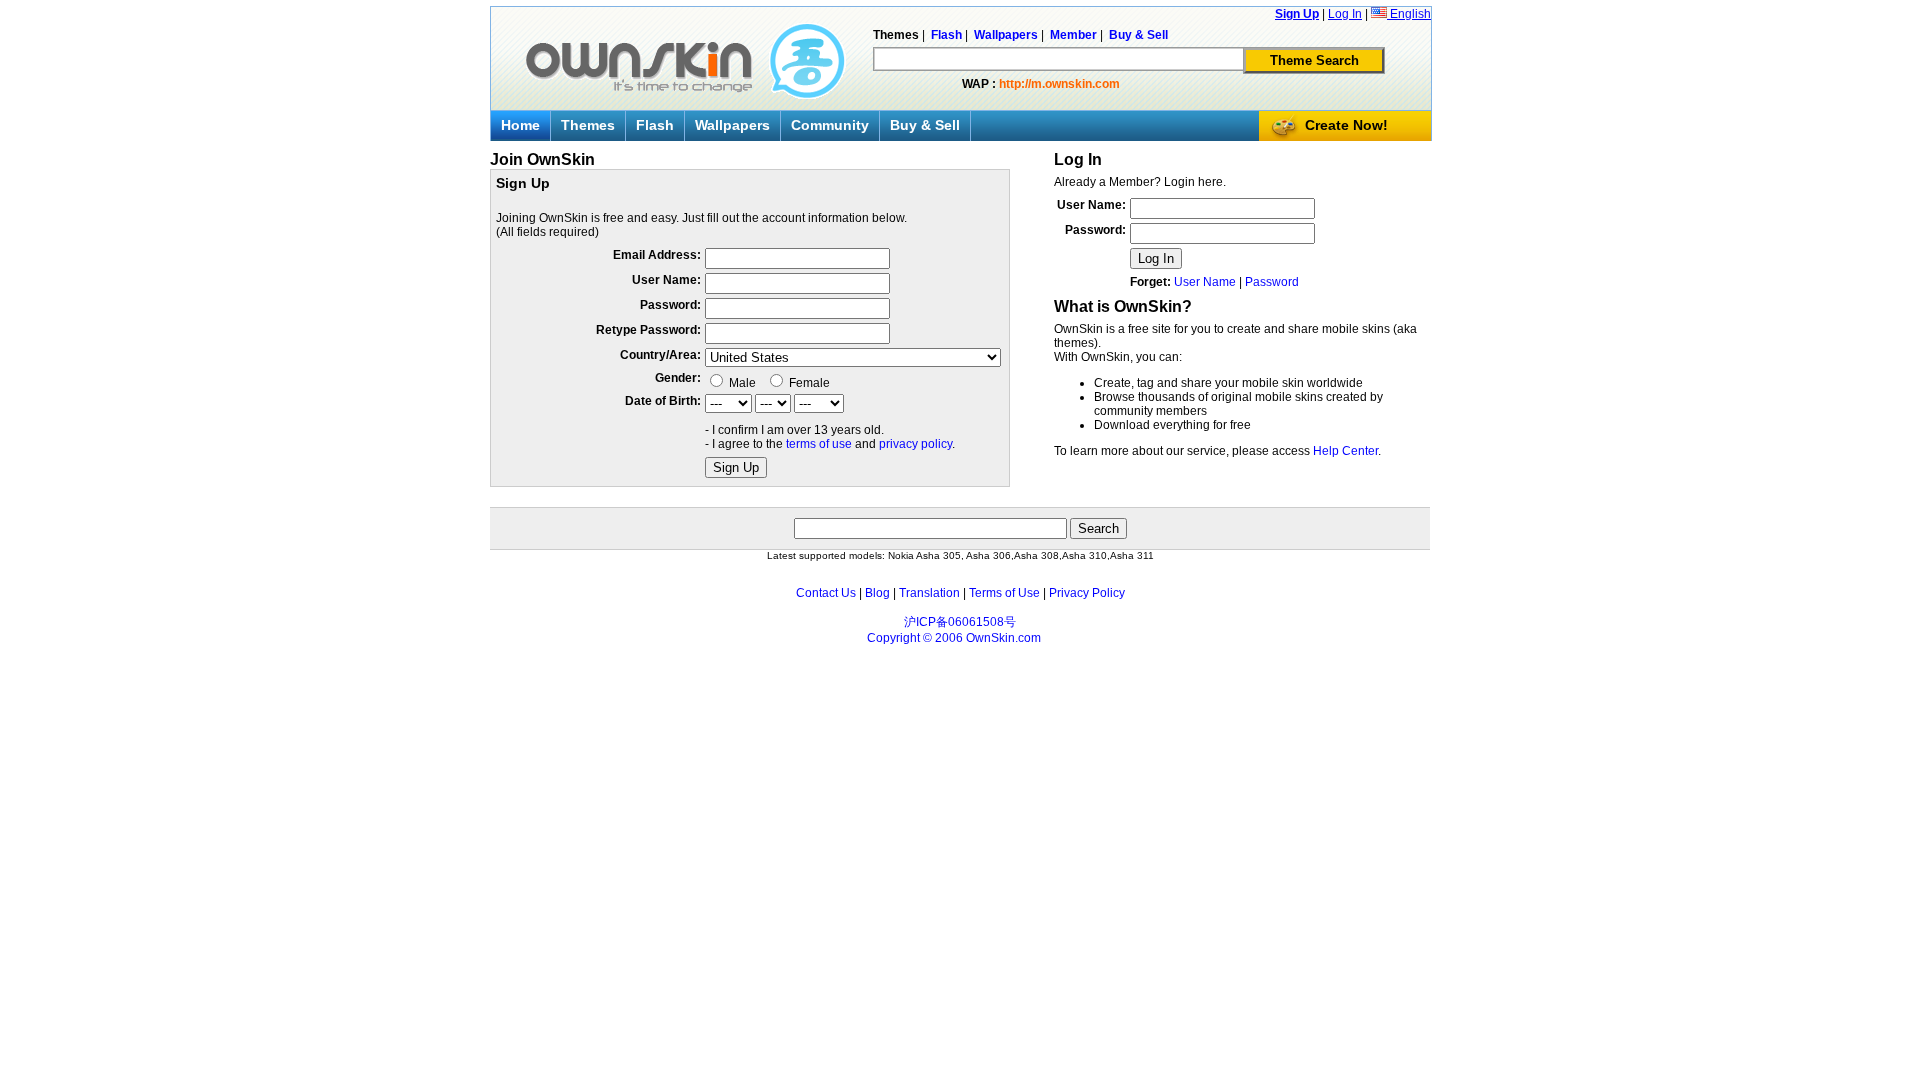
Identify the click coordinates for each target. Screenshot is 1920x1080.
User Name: (666, 280)
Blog (877, 593)
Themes (588, 125)
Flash (655, 125)
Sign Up (1297, 14)
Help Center (1345, 451)
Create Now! (1346, 125)
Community (830, 125)
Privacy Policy (1087, 593)
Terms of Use (1004, 593)
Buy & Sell (925, 125)
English (1409, 14)
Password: (670, 305)
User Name (1205, 282)
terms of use (819, 444)
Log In (1345, 14)
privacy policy (915, 444)
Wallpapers (732, 125)
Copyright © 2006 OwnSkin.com (954, 638)
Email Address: (657, 255)
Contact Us (826, 593)
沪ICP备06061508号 (960, 622)
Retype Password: (648, 330)
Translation (929, 593)
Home (520, 125)
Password (1272, 282)
